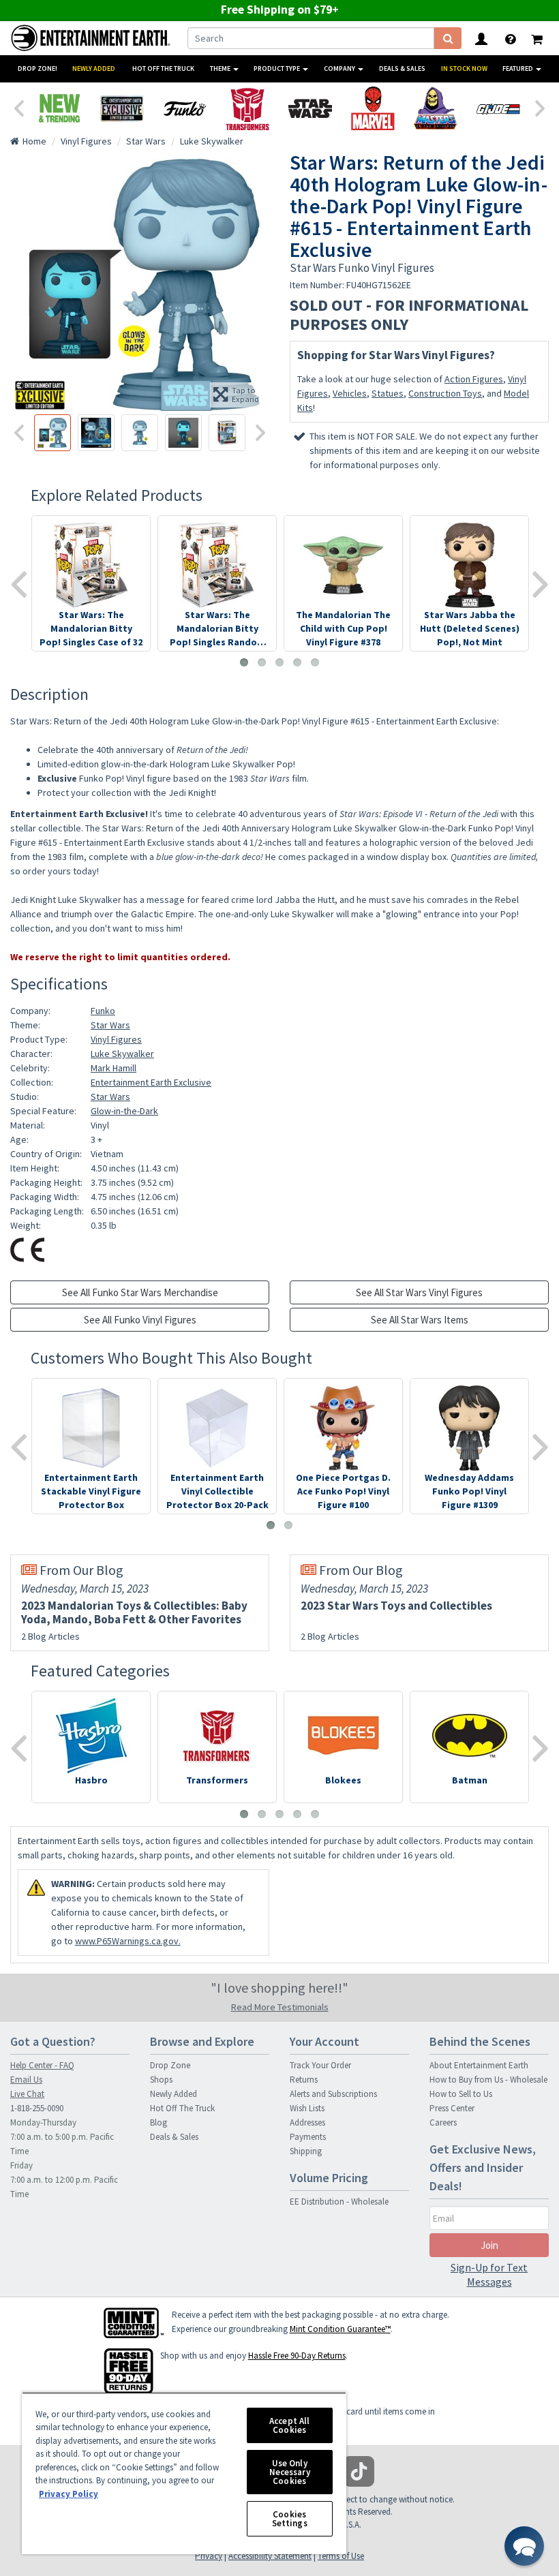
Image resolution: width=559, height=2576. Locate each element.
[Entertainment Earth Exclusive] (122, 108)
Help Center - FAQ (42, 2065)
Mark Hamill (114, 1068)
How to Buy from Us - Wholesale (488, 2080)
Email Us (26, 2080)
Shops (161, 2080)
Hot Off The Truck (163, 68)
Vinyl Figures (116, 1039)
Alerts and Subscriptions (333, 2094)
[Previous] (18, 107)
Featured (518, 68)
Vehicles (350, 393)
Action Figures (474, 379)
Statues (388, 393)
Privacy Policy (69, 2494)
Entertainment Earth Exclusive (151, 1082)
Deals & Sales (402, 68)
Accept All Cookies (289, 2425)
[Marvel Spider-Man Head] (373, 108)
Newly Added (94, 68)
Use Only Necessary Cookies (290, 2472)
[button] (524, 2546)
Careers (443, 2122)
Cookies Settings (290, 2519)
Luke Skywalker (122, 1054)
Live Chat (27, 2094)
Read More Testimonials (280, 2007)
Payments (308, 2137)
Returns (304, 2080)
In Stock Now (464, 68)
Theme (221, 68)
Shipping (306, 2151)
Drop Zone (170, 2065)
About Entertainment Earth (479, 2065)
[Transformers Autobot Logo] (247, 108)
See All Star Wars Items (420, 1320)
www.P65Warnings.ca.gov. (128, 1941)
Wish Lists (307, 2108)
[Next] (541, 107)
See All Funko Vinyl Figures (140, 1320)
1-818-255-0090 (37, 2108)
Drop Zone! (37, 68)
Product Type (277, 68)
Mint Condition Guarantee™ (340, 2329)
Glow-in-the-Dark (124, 1111)
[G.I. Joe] (498, 108)
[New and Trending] (59, 108)
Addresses (307, 2122)
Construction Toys (445, 393)
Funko (103, 1011)
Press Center (452, 2108)
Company (340, 68)
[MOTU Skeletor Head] (436, 108)
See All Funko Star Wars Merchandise (140, 1292)
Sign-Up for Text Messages (489, 2274)
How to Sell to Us (461, 2094)
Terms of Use (341, 2556)
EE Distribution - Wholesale (339, 2202)
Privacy (209, 2556)
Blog (158, 2122)
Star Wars (110, 1025)
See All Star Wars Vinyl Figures (419, 1292)
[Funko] (185, 108)
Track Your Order (320, 2065)
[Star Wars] (310, 108)
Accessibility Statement (270, 2556)
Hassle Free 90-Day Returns (297, 2356)
